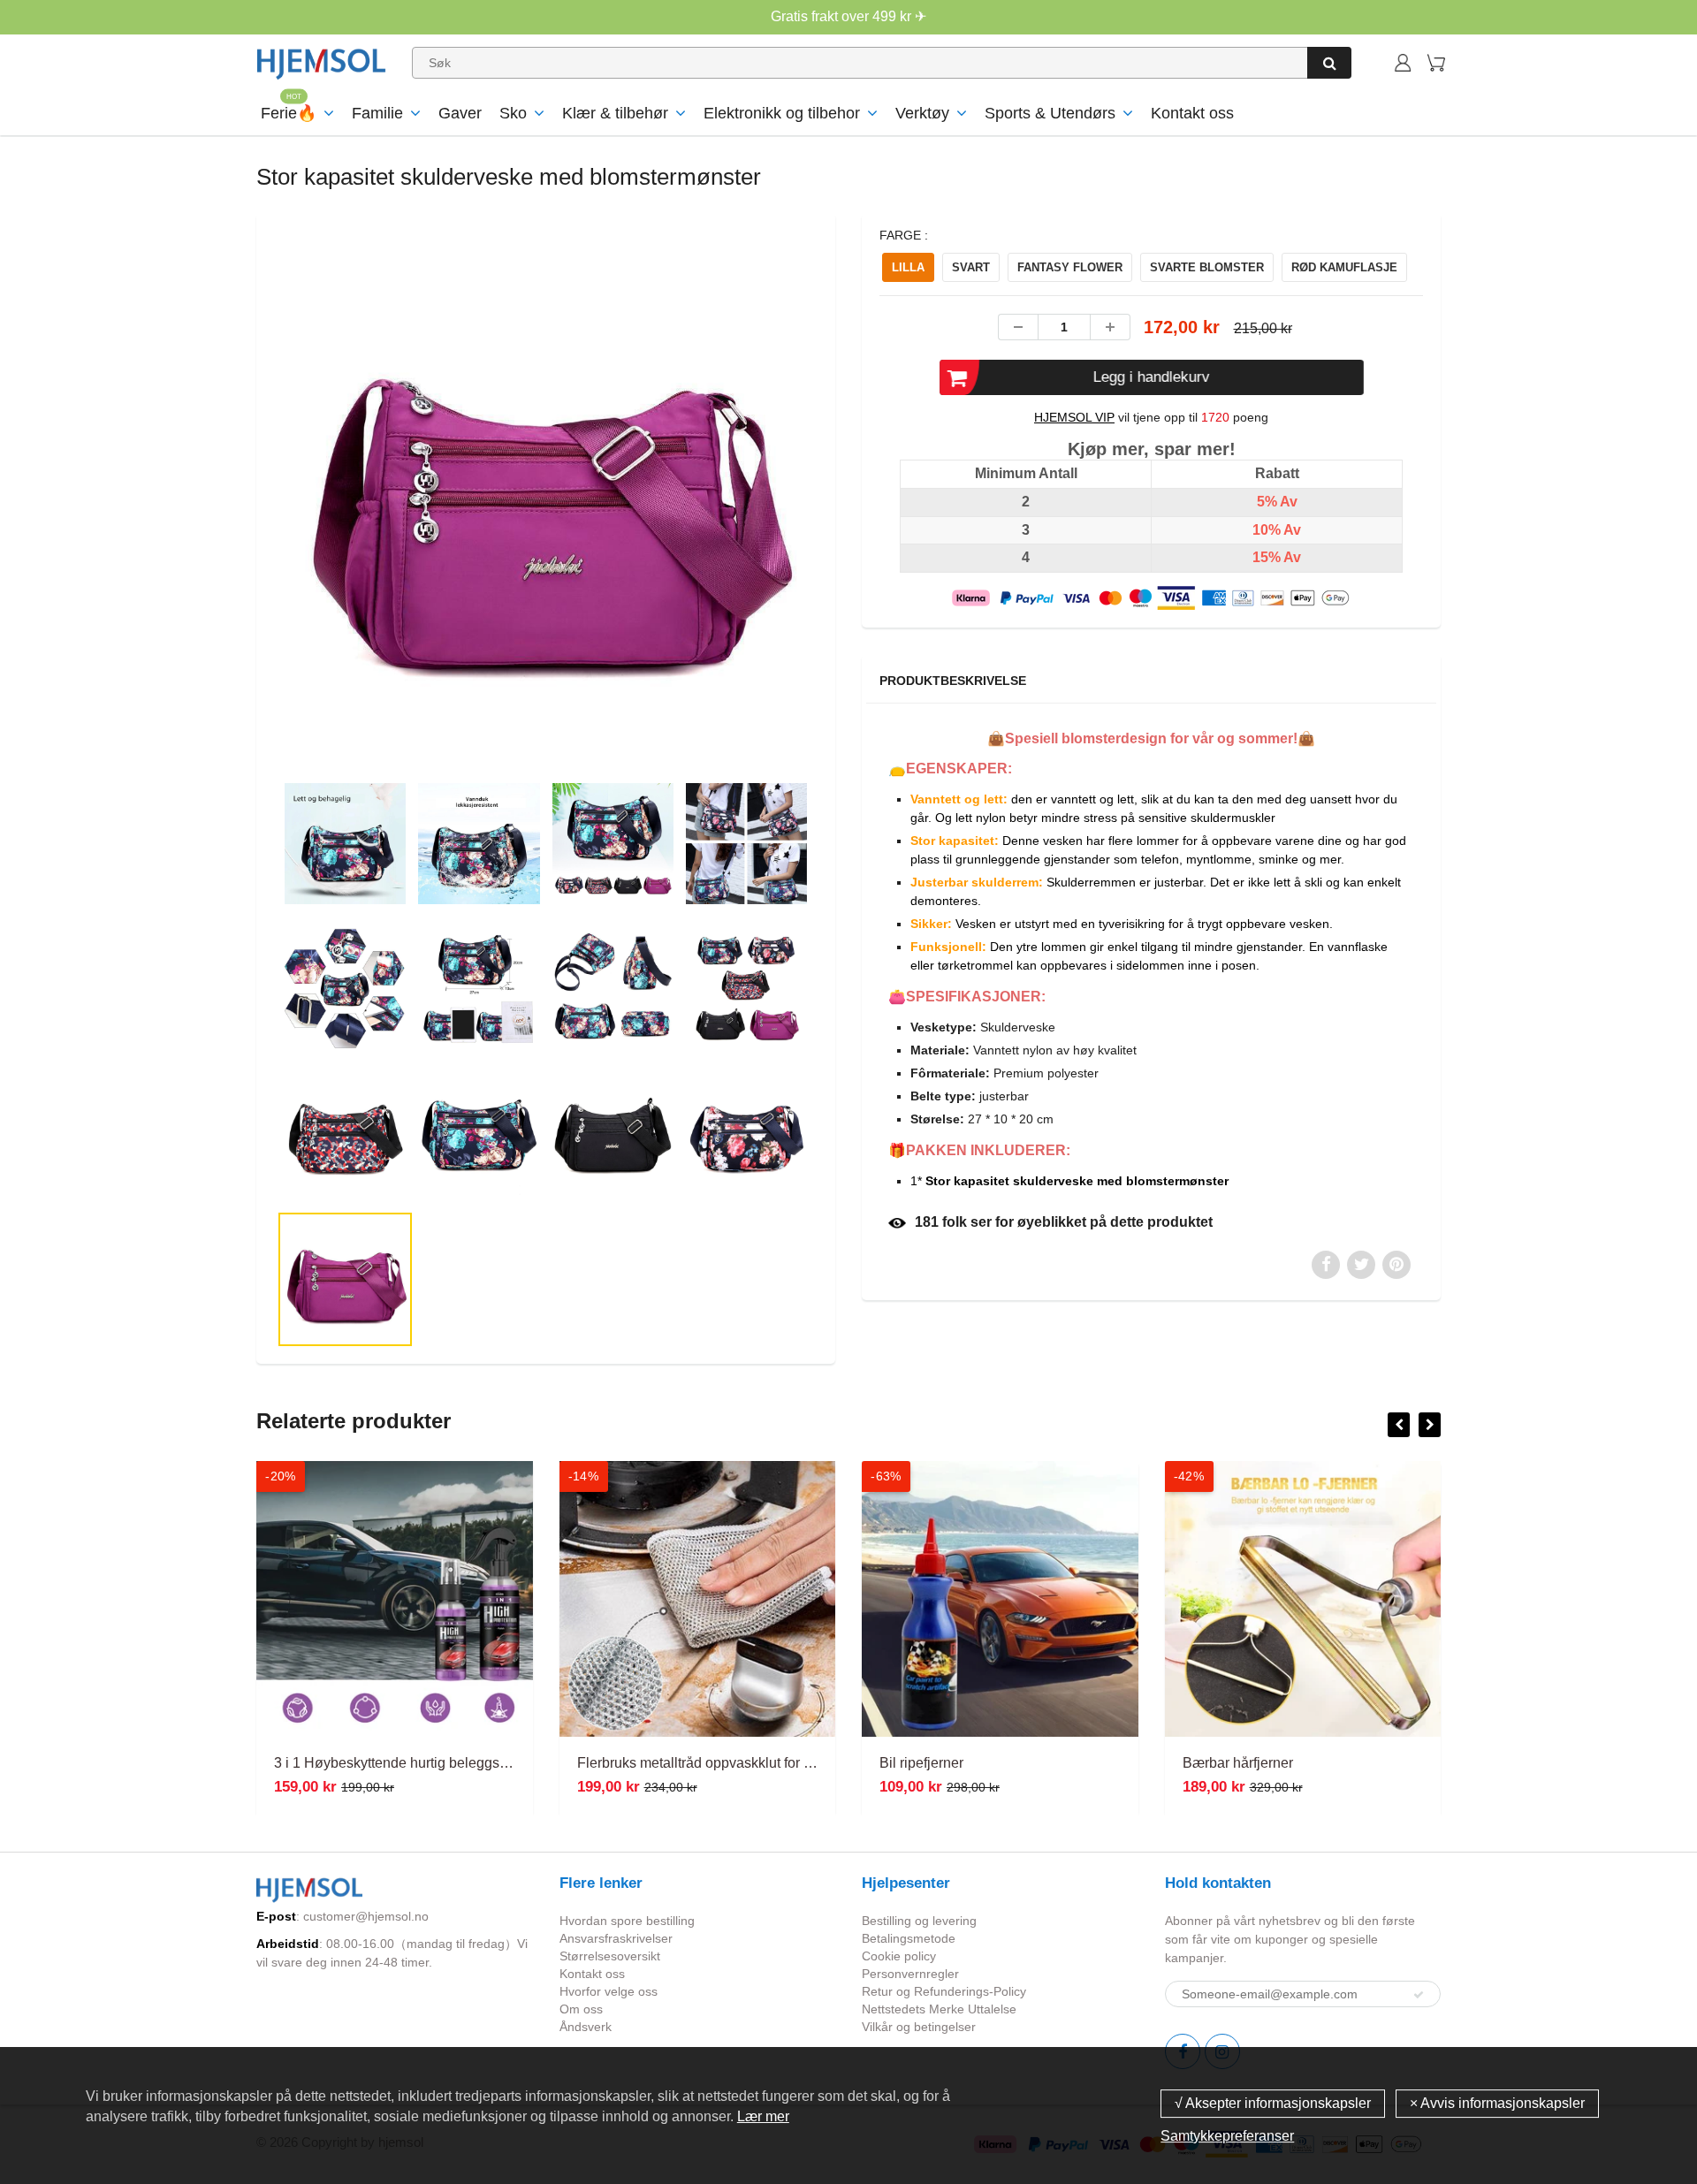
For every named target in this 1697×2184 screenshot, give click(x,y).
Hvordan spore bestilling (627, 1921)
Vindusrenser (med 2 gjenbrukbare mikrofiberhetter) (1344, 1763)
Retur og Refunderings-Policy (944, 1991)
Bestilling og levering (919, 1921)
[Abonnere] (1419, 1995)
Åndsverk (586, 2027)
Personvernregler (910, 1974)
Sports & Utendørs (1050, 113)
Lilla (908, 267)
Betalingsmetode (909, 1938)
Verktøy (922, 113)
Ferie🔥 (289, 113)
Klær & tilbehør (615, 113)
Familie (377, 113)
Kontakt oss (1192, 113)
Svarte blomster (1207, 267)
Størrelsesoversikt (610, 1956)
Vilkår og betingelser (919, 2027)
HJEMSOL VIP (1074, 417)
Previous (213, 570)
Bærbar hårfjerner (935, 1763)
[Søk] (1329, 63)
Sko (513, 113)
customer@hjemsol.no (366, 1916)
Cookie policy (899, 1956)
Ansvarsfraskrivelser (616, 1938)
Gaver (460, 113)
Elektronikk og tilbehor (782, 113)
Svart (971, 267)
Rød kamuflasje (1344, 267)
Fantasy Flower (1070, 267)
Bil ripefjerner (619, 1763)
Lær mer (763, 2116)
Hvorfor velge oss (609, 1991)
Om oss (581, 2009)
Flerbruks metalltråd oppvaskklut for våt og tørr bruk (434, 1763)
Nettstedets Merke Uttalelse (939, 2009)
